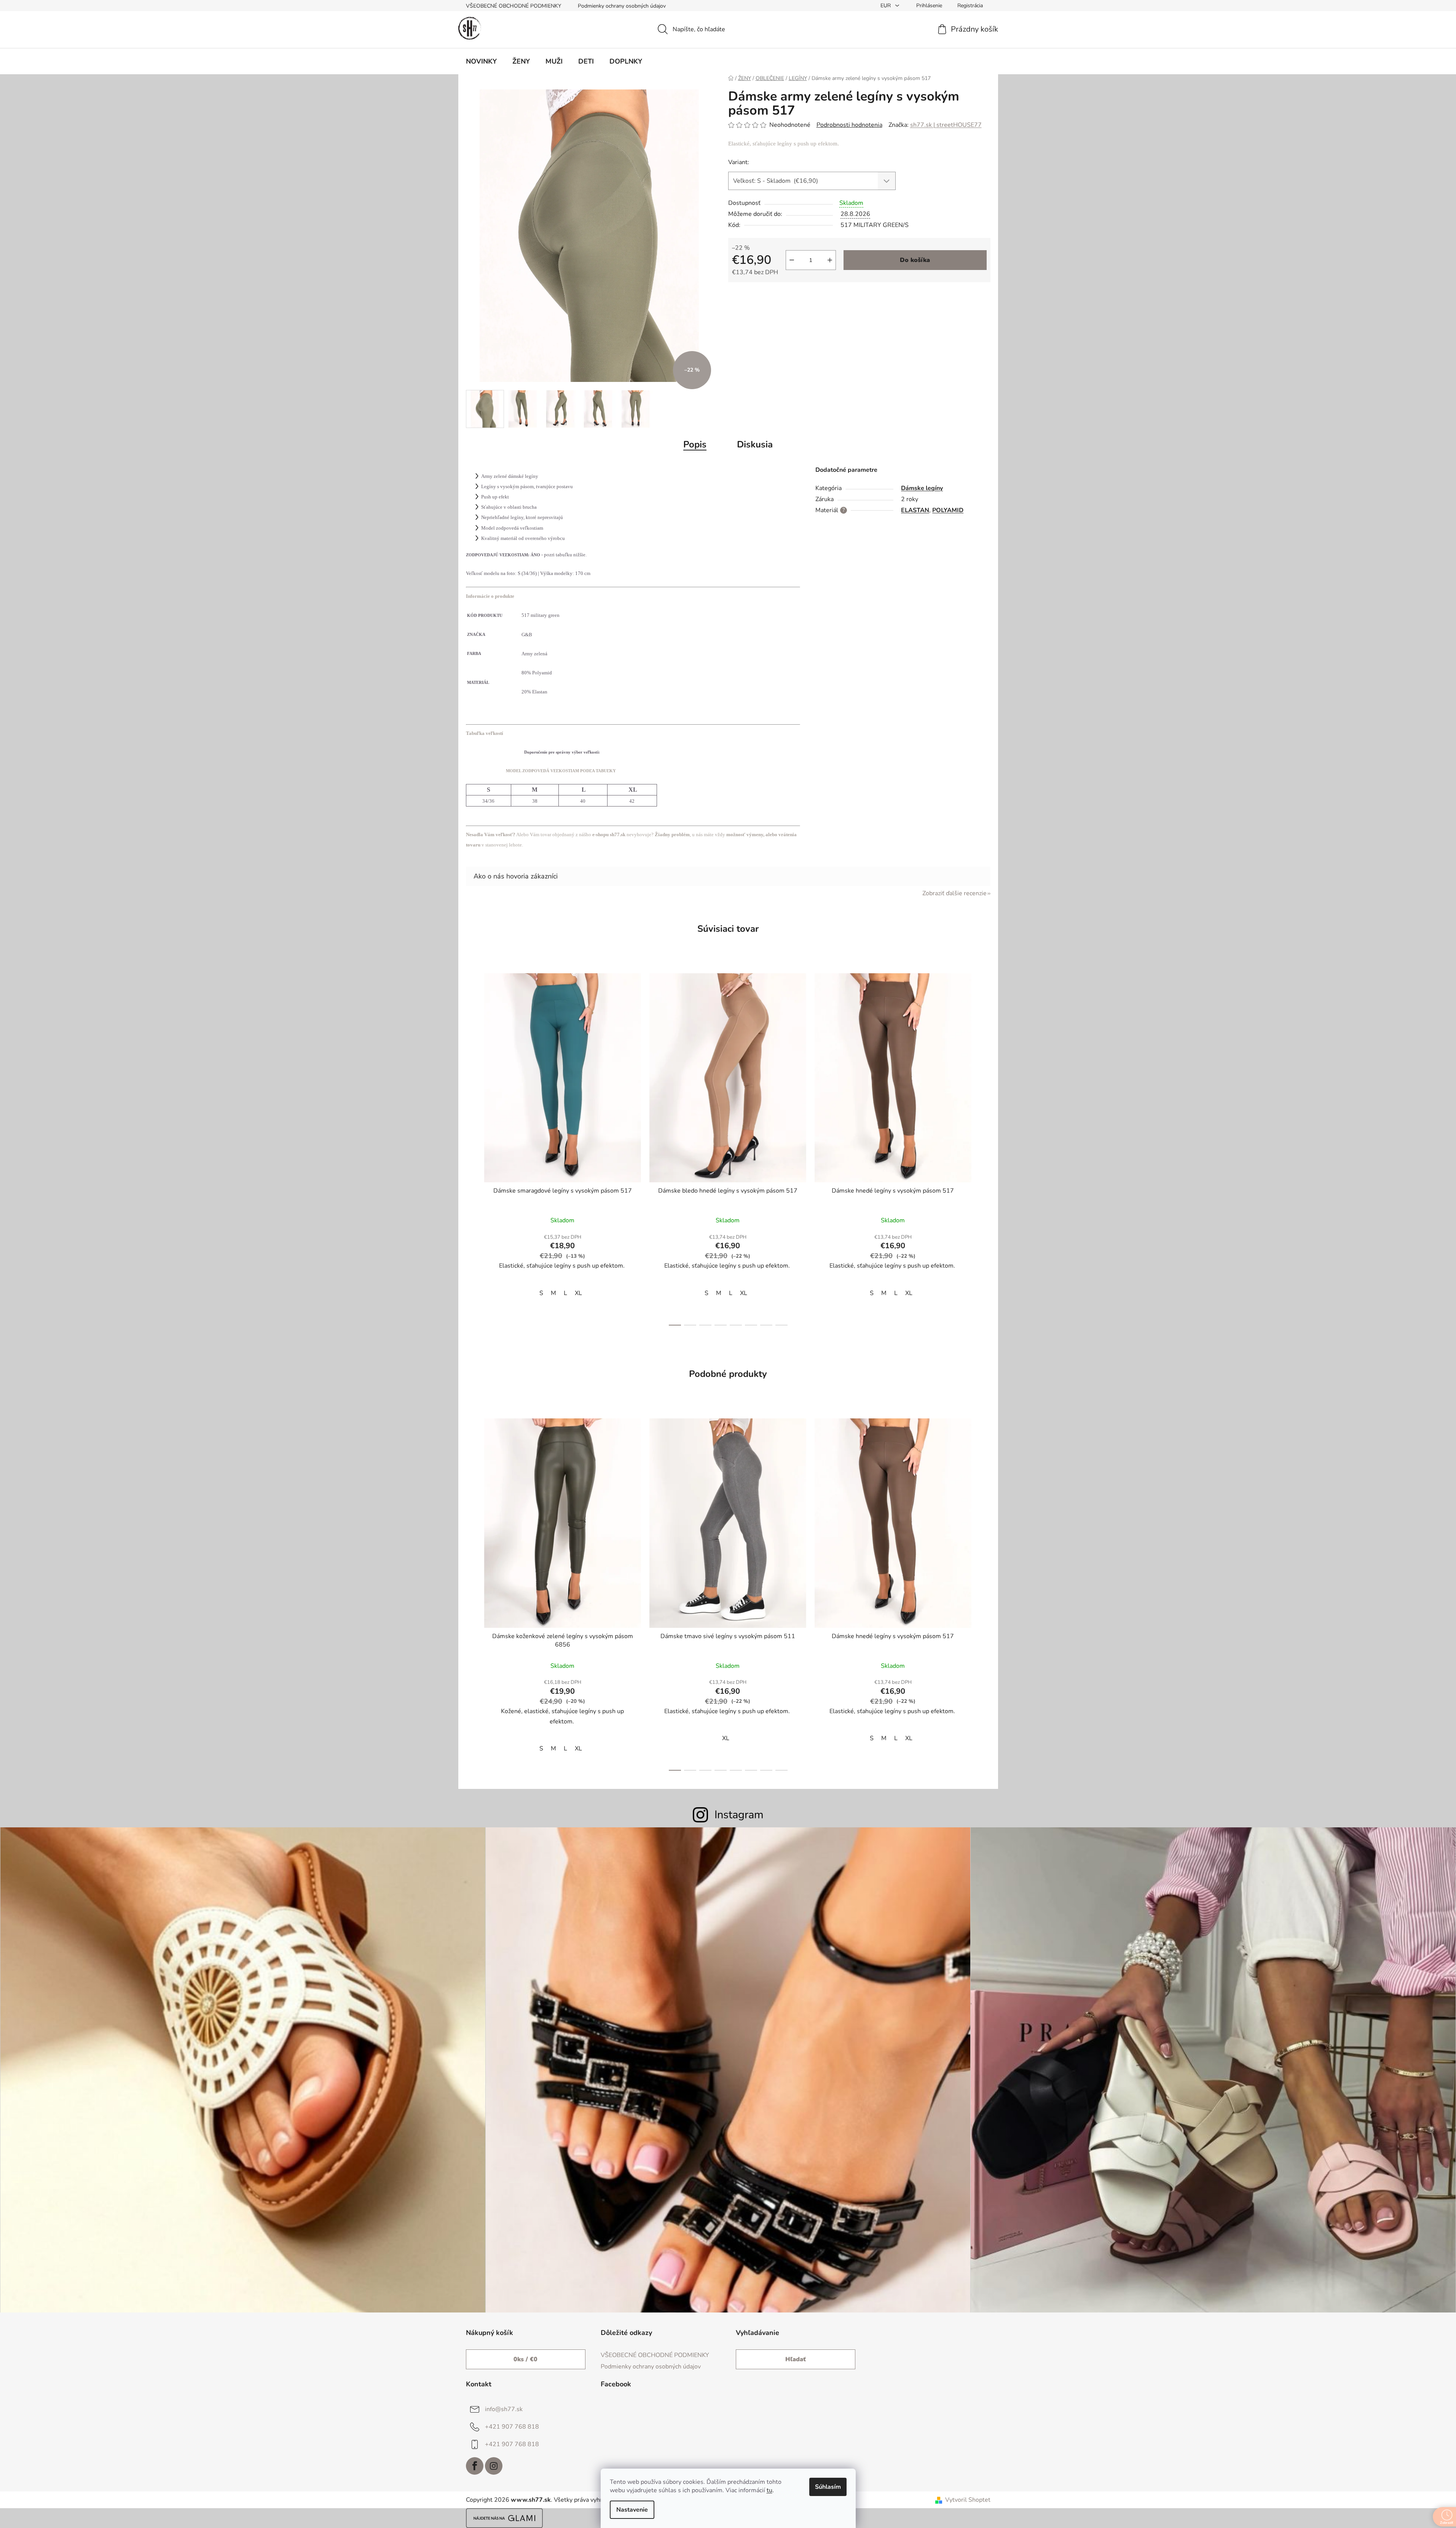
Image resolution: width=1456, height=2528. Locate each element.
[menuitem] (481, 61)
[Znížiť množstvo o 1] (792, 260)
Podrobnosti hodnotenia (849, 125)
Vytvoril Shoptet (968, 2500)
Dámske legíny (922, 488)
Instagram (739, 1815)
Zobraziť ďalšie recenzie (954, 893)
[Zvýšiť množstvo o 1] (830, 260)
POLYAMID (948, 510)
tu (769, 2490)
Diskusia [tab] (755, 444)
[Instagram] (494, 2466)
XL (578, 1293)
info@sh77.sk (504, 2409)
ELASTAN (915, 510)
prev (472, 1147)
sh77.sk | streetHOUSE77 (946, 125)
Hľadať (796, 2359)
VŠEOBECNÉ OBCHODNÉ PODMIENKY (514, 6)
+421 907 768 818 (512, 2427)
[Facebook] (475, 2466)
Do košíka (915, 260)
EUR (886, 6)
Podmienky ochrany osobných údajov (622, 6)
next (984, 1147)
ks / (525, 2359)
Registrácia (970, 6)
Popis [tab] (695, 444)
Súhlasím (828, 2487)
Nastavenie (632, 2510)
